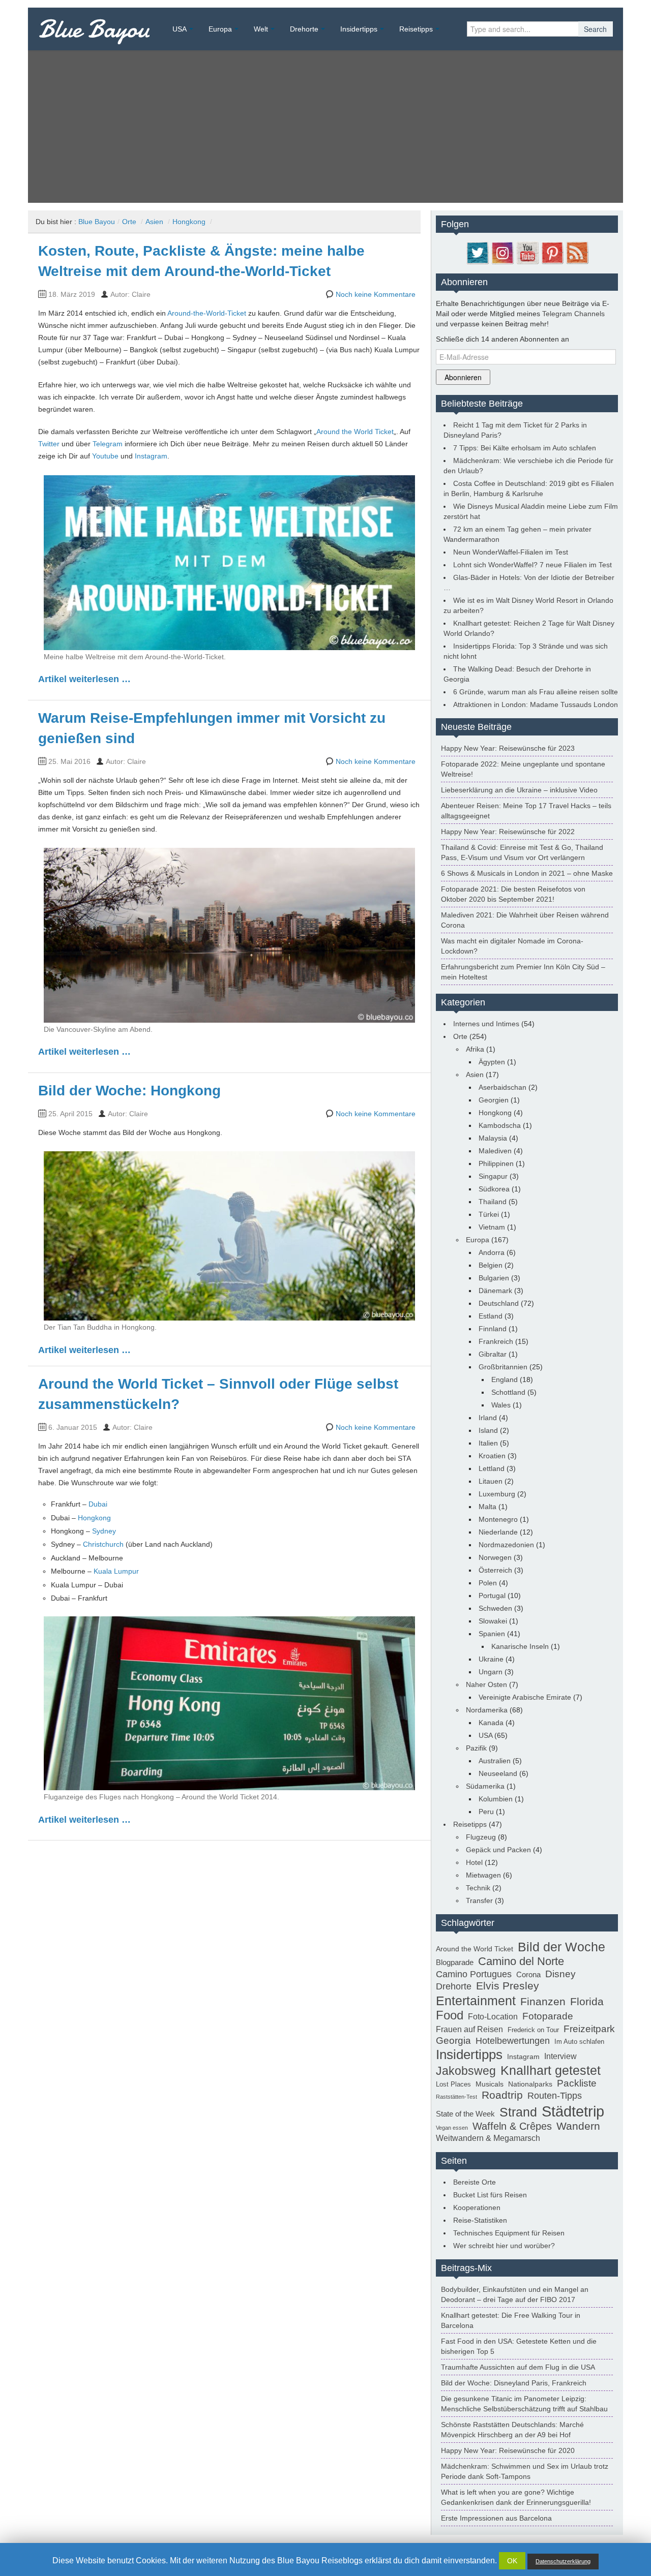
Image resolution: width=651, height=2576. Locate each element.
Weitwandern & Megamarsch (488, 2138)
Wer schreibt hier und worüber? (504, 2246)
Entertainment (476, 2001)
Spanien (492, 1634)
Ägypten (492, 1062)
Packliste (577, 2083)
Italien (488, 1443)
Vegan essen (452, 2128)
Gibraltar (493, 1354)
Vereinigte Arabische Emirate (525, 1697)
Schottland (508, 1392)
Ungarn (491, 1672)
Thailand (493, 1202)
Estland (491, 1316)
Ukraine (491, 1659)
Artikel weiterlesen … (84, 679)
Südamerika (485, 1786)
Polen (488, 1583)
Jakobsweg (466, 2071)
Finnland (493, 1329)
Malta (487, 1507)
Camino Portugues (474, 1974)
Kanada (491, 1723)
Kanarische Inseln (520, 1646)
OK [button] (512, 2561)
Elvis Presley (508, 1986)
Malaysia (493, 1138)
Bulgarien (494, 1278)
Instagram (151, 456)
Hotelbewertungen (513, 2041)
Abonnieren (463, 377)
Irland (488, 1418)
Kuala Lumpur (116, 1571)
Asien (154, 222)
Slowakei (493, 1621)
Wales (501, 1405)
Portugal (492, 1596)
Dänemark (495, 1291)
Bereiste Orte (475, 2182)
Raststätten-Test (456, 2097)
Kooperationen (477, 2207)
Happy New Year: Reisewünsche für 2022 (508, 832)
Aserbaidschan (502, 1087)
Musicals (490, 2084)
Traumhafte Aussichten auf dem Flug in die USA (518, 2367)
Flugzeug (481, 1837)
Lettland (492, 1468)
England (505, 1379)
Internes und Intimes (486, 1024)
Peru (486, 1812)
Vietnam (492, 1227)
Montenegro (498, 1519)
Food (450, 2015)
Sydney (104, 1531)
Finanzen (543, 2002)
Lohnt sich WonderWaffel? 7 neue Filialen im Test (532, 565)
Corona (528, 1974)
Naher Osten (486, 1684)
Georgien (494, 1100)
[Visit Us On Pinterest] (552, 252)
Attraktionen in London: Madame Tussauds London (536, 704)
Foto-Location (493, 2017)
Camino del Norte (521, 1961)
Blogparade (455, 1962)
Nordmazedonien (506, 1545)
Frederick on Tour (533, 2030)
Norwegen (495, 1557)
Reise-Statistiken (480, 2220)
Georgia (453, 2040)
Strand (518, 2112)
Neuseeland (498, 1773)
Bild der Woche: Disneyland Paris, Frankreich (514, 2383)
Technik (478, 1888)
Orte (129, 222)
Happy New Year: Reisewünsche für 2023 (508, 748)
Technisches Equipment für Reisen (509, 2233)
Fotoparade (548, 2016)
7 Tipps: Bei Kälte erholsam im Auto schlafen (525, 448)
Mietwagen (483, 1875)
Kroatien (492, 1456)
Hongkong (189, 222)
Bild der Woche (561, 1947)
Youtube (105, 456)
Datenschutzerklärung (563, 2561)
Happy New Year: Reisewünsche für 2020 (508, 2450)
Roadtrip (502, 2095)
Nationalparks (530, 2084)
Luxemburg (497, 1494)
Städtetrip (573, 2111)
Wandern (578, 2126)
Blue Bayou (94, 29)
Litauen (491, 1481)
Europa (220, 29)
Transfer (479, 1900)
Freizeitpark (589, 2029)
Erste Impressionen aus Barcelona (496, 2518)
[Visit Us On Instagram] (502, 252)
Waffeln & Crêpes (512, 2126)
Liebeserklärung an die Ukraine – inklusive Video (519, 790)
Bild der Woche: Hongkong (129, 1091)
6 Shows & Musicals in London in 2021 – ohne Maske (527, 873)
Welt (261, 29)
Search (595, 29)
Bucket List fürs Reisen (490, 2195)
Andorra (492, 1252)
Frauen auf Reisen (469, 2029)
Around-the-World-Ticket (207, 313)
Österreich (495, 1570)
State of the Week (465, 2114)
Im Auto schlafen (579, 2042)
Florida (587, 2002)
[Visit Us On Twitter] (477, 252)
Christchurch (103, 1544)
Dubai (98, 1504)
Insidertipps (359, 29)
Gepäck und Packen (498, 1850)
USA (180, 29)
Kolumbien (496, 1799)
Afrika (475, 1049)
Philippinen (496, 1163)
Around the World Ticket (355, 432)
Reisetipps (416, 29)
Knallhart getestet (551, 2070)
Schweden (495, 1608)
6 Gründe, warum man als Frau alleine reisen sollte (536, 692)
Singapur (493, 1176)
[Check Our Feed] (577, 252)
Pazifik (476, 1748)
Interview (560, 2056)
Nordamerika (487, 1710)
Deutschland (499, 1303)
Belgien (491, 1265)
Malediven (495, 1151)
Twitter (49, 444)
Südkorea (494, 1189)
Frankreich (496, 1341)
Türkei (489, 1214)
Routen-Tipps (555, 2096)
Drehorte (304, 29)
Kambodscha (500, 1125)
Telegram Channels (573, 314)
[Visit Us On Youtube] (527, 252)
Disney (560, 1974)
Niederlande (498, 1532)
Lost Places (453, 2084)
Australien (495, 1761)
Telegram (108, 444)
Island (488, 1430)
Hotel (474, 1862)
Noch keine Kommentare (376, 294)
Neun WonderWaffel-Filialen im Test (511, 552)
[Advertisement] (325, 127)
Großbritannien (503, 1367)
